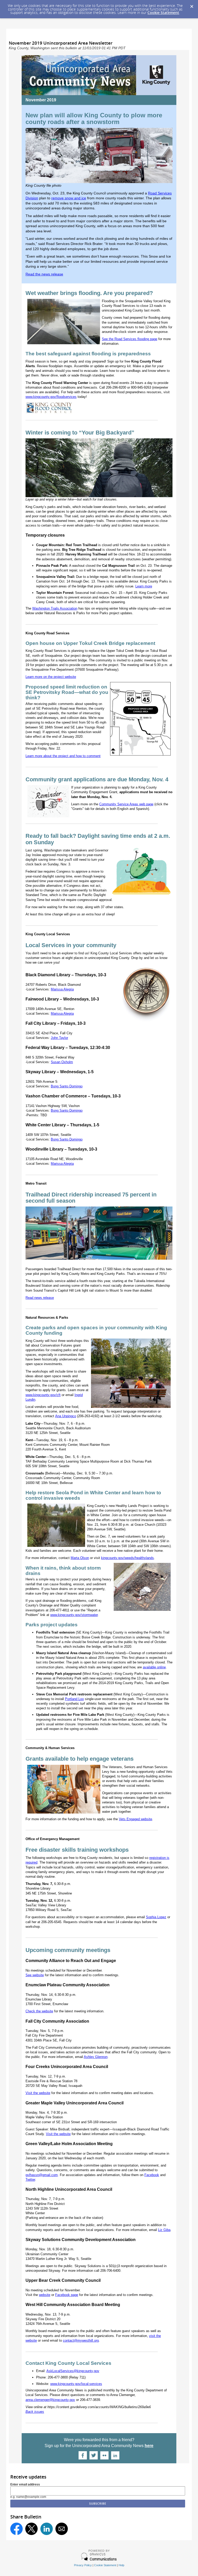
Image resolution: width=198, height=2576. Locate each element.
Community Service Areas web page (126, 804)
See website (35, 1975)
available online (154, 1667)
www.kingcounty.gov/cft (43, 1395)
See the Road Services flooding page (130, 339)
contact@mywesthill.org (81, 2340)
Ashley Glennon (96, 2057)
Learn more (144, 586)
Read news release (40, 1298)
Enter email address (25, 2484)
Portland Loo (74, 1699)
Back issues (35, 2412)
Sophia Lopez (156, 1917)
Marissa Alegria (62, 989)
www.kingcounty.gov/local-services (76, 2384)
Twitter (30, 2180)
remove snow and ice (69, 198)
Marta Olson (80, 1558)
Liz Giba (164, 2230)
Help (121, 2565)
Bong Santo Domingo (67, 1086)
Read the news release (44, 274)
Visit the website (38, 2093)
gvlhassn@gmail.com (42, 2175)
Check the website (39, 2011)
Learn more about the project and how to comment (63, 756)
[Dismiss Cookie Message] (192, 5)
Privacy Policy (83, 2565)
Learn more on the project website (51, 677)
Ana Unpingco (66, 1416)
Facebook (152, 2175)
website (45, 2295)
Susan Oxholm (62, 1062)
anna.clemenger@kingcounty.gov (50, 2400)
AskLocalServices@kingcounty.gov (73, 2371)
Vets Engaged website (135, 1819)
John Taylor (59, 1038)
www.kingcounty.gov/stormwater (74, 1615)
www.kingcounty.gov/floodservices (51, 397)
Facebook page (67, 2295)
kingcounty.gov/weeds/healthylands (127, 1558)
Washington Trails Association (55, 608)
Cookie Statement (163, 13)
